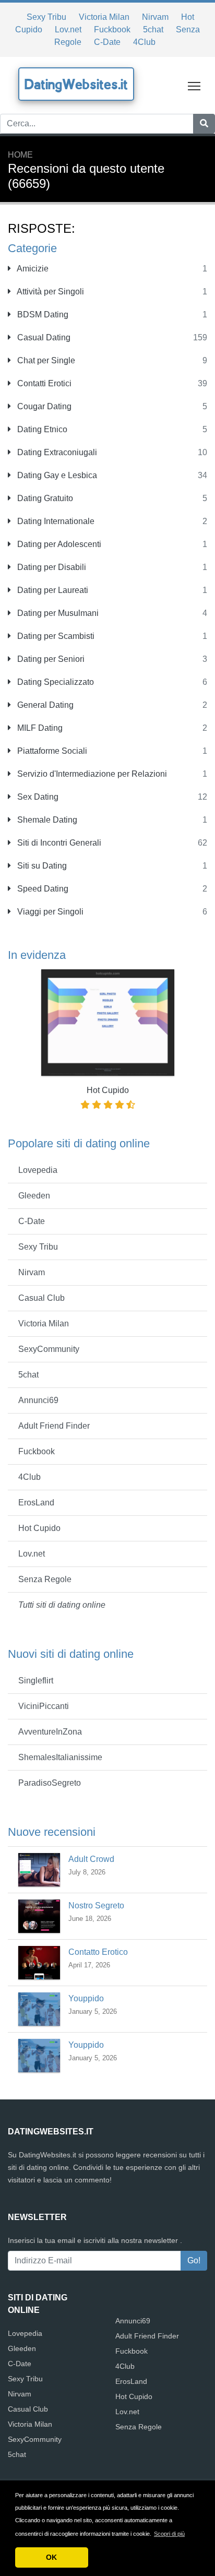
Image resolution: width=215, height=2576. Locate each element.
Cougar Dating (43, 406)
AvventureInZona (50, 1732)
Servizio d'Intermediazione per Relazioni (91, 774)
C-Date (107, 42)
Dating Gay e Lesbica (56, 475)
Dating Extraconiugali (56, 452)
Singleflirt (36, 1681)
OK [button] (51, 2557)
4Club (144, 42)
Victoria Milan (104, 17)
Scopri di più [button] (169, 2534)
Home (20, 155)
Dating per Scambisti (55, 636)
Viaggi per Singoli (49, 912)
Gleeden (34, 1196)
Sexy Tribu (46, 17)
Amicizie (32, 269)
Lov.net (68, 29)
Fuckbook (112, 29)
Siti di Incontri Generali (58, 843)
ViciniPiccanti (44, 1706)
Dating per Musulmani (57, 613)
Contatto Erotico (98, 1952)
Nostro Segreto (96, 1906)
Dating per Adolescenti (58, 544)
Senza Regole (45, 1579)
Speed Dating (42, 889)
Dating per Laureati (52, 590)
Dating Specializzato (55, 682)
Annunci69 (38, 1400)
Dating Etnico (41, 429)
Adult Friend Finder (54, 1426)
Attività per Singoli (50, 292)
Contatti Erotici (43, 383)
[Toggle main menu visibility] (194, 85)
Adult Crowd (91, 1859)
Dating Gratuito (44, 498)
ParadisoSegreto (50, 1783)
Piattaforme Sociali (51, 751)
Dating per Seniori (50, 659)
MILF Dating (39, 728)
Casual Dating (43, 337)
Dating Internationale (55, 521)
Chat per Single (45, 360)
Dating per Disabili (51, 567)
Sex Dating (37, 797)
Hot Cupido (39, 1528)
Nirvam (155, 17)
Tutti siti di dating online (62, 1605)
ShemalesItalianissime (60, 1757)
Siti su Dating (41, 866)
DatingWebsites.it (76, 84)
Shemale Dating (46, 820)
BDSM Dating (42, 314)
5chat (153, 29)
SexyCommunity (49, 1349)
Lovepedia (38, 1170)
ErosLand (36, 1503)
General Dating (44, 705)
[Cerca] (204, 124)
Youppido (86, 1998)
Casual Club (41, 1298)
